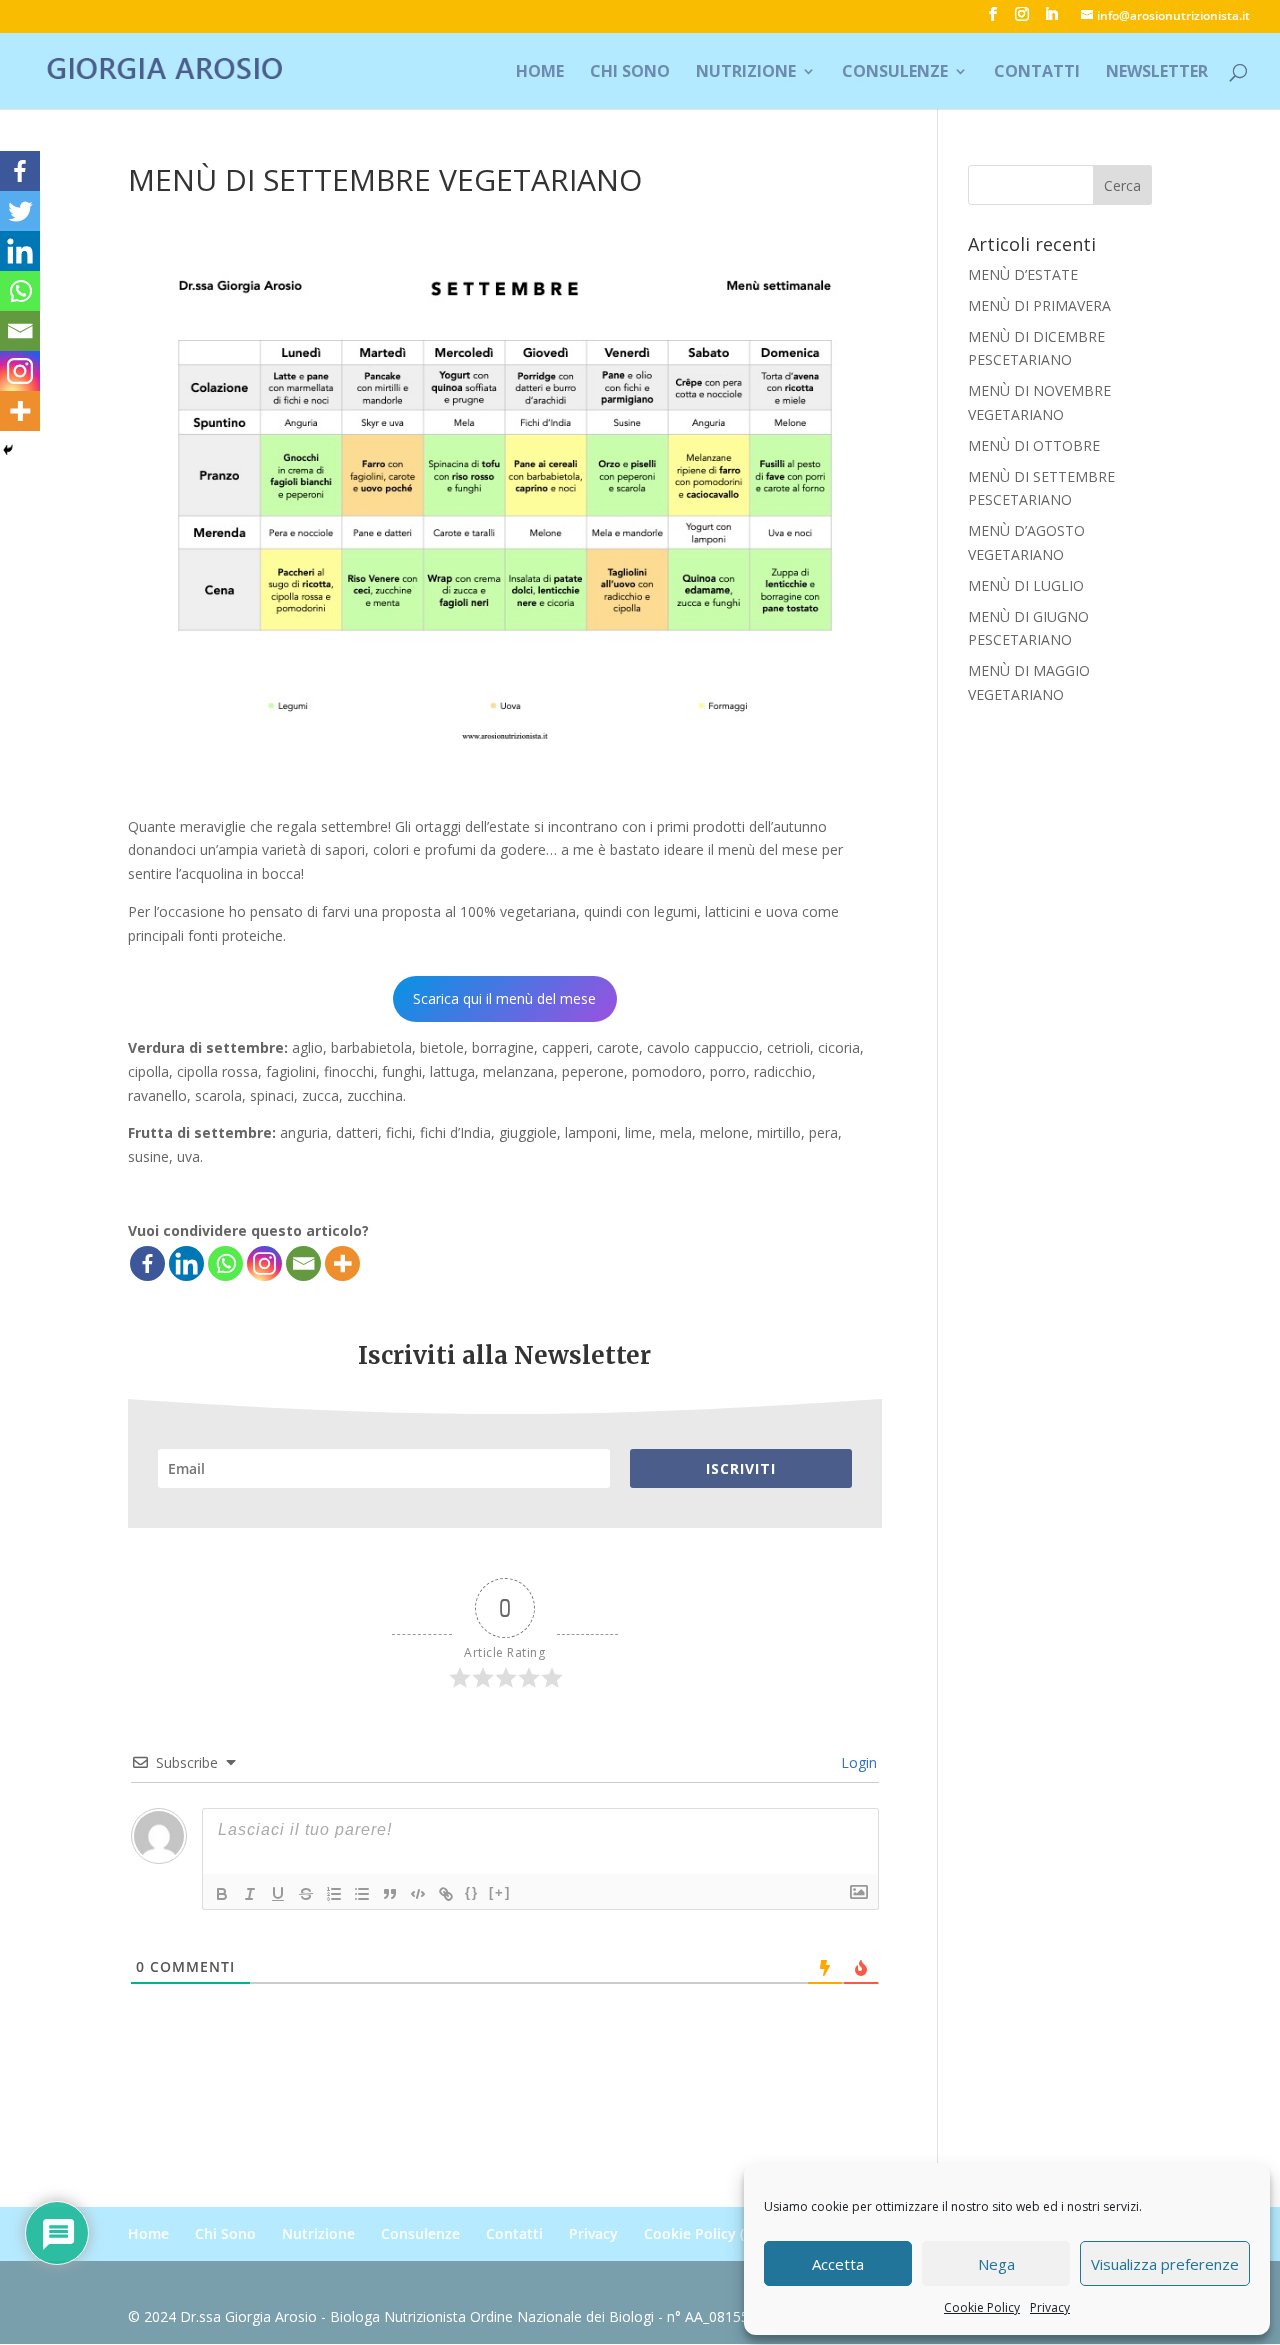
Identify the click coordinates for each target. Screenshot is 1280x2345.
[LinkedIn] (1051, 20)
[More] (342, 1263)
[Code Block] (418, 1894)
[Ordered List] (334, 1894)
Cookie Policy (982, 2307)
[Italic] (250, 1894)
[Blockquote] (390, 1894)
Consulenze (895, 73)
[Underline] (278, 1894)
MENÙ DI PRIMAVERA (1039, 305)
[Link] (446, 1894)
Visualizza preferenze (1165, 2264)
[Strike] (306, 1894)
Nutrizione (746, 73)
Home (540, 73)
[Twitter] (20, 211)
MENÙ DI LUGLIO (1026, 585)
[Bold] (222, 1894)
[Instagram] (264, 1263)
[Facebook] (147, 1263)
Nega (996, 2264)
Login (857, 1762)
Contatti (1037, 73)
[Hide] (8, 450)
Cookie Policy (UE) (705, 2233)
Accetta (838, 2264)
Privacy (1050, 2307)
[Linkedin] (186, 1263)
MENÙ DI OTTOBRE (1034, 445)
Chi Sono (630, 73)
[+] (500, 1892)
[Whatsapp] (225, 1263)
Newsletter (1157, 73)
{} (472, 1892)
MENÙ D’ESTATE (1023, 274)
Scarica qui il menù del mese (504, 998)
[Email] (303, 1263)
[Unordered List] (362, 1894)
